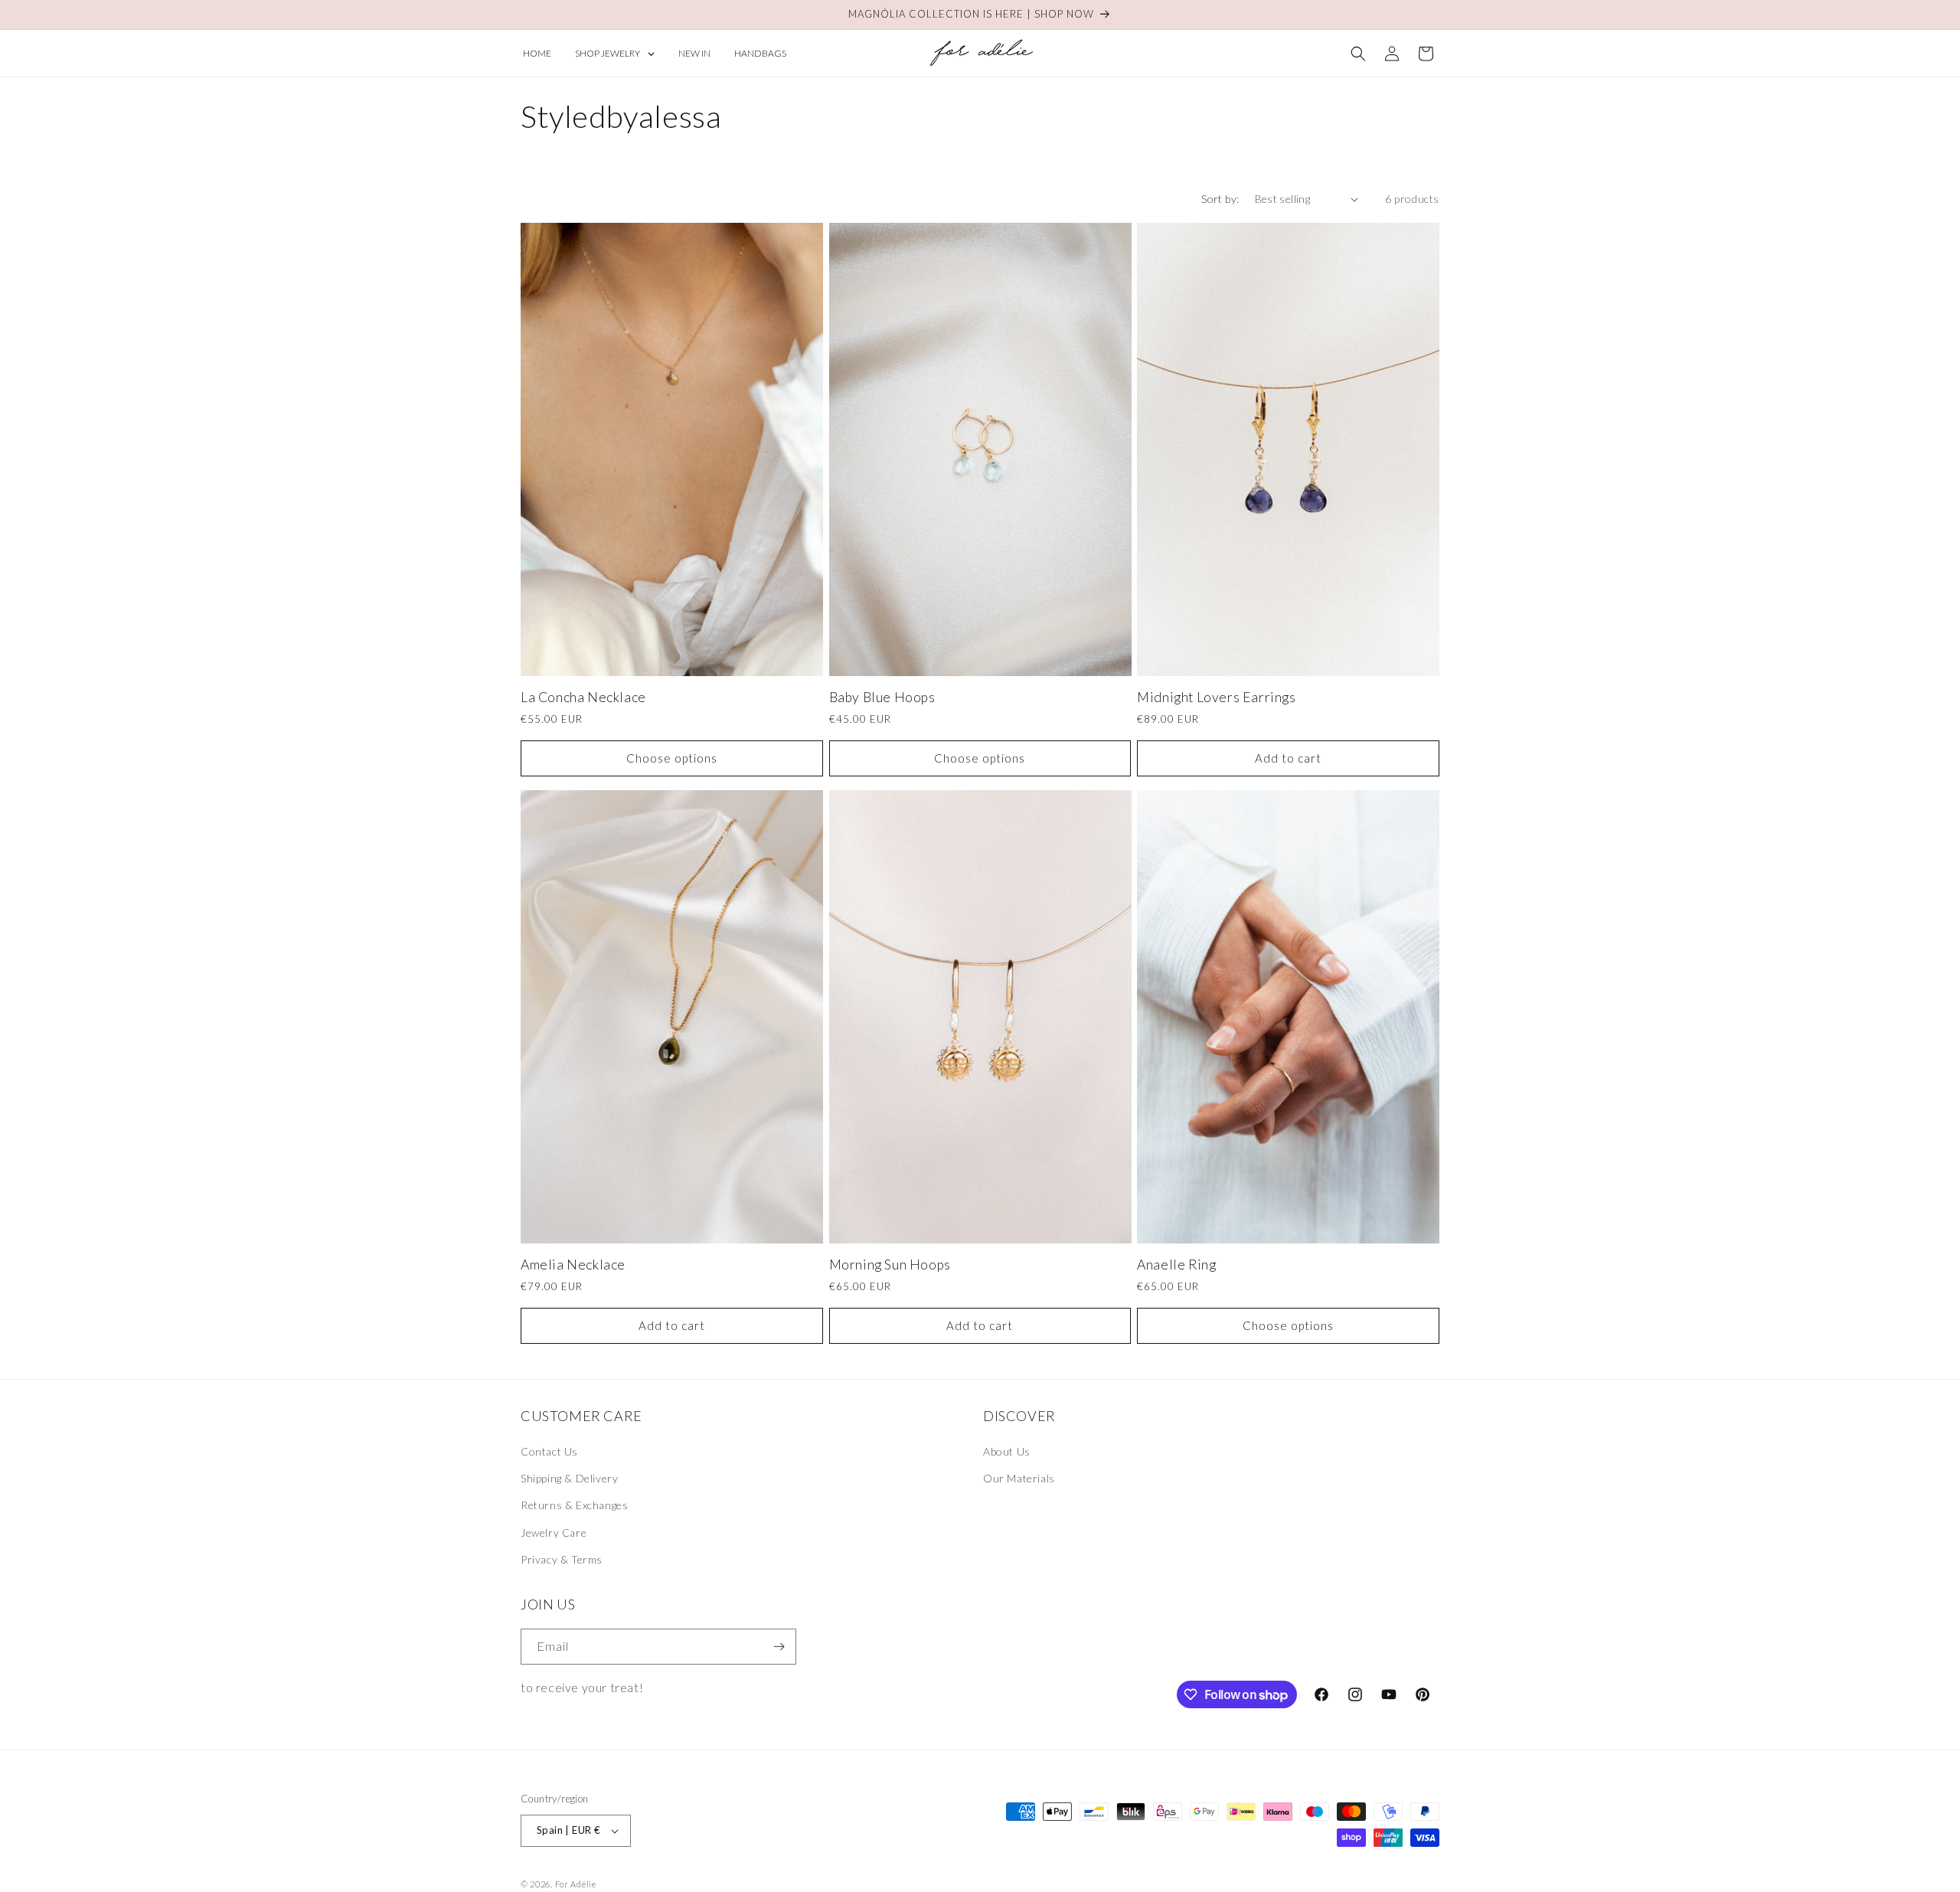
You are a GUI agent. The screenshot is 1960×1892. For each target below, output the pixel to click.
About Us (1007, 1451)
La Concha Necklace (583, 697)
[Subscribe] (779, 1647)
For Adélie (576, 1884)
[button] (1358, 54)
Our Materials (1019, 1478)
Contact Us (549, 1451)
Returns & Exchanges (574, 1505)
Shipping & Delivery (569, 1478)
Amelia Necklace (573, 1265)
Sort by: (1220, 199)
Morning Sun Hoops (890, 1265)
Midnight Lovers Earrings (1216, 697)
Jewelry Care (554, 1533)
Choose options (672, 758)
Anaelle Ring (1176, 1265)
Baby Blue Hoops (882, 697)
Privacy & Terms (562, 1559)
